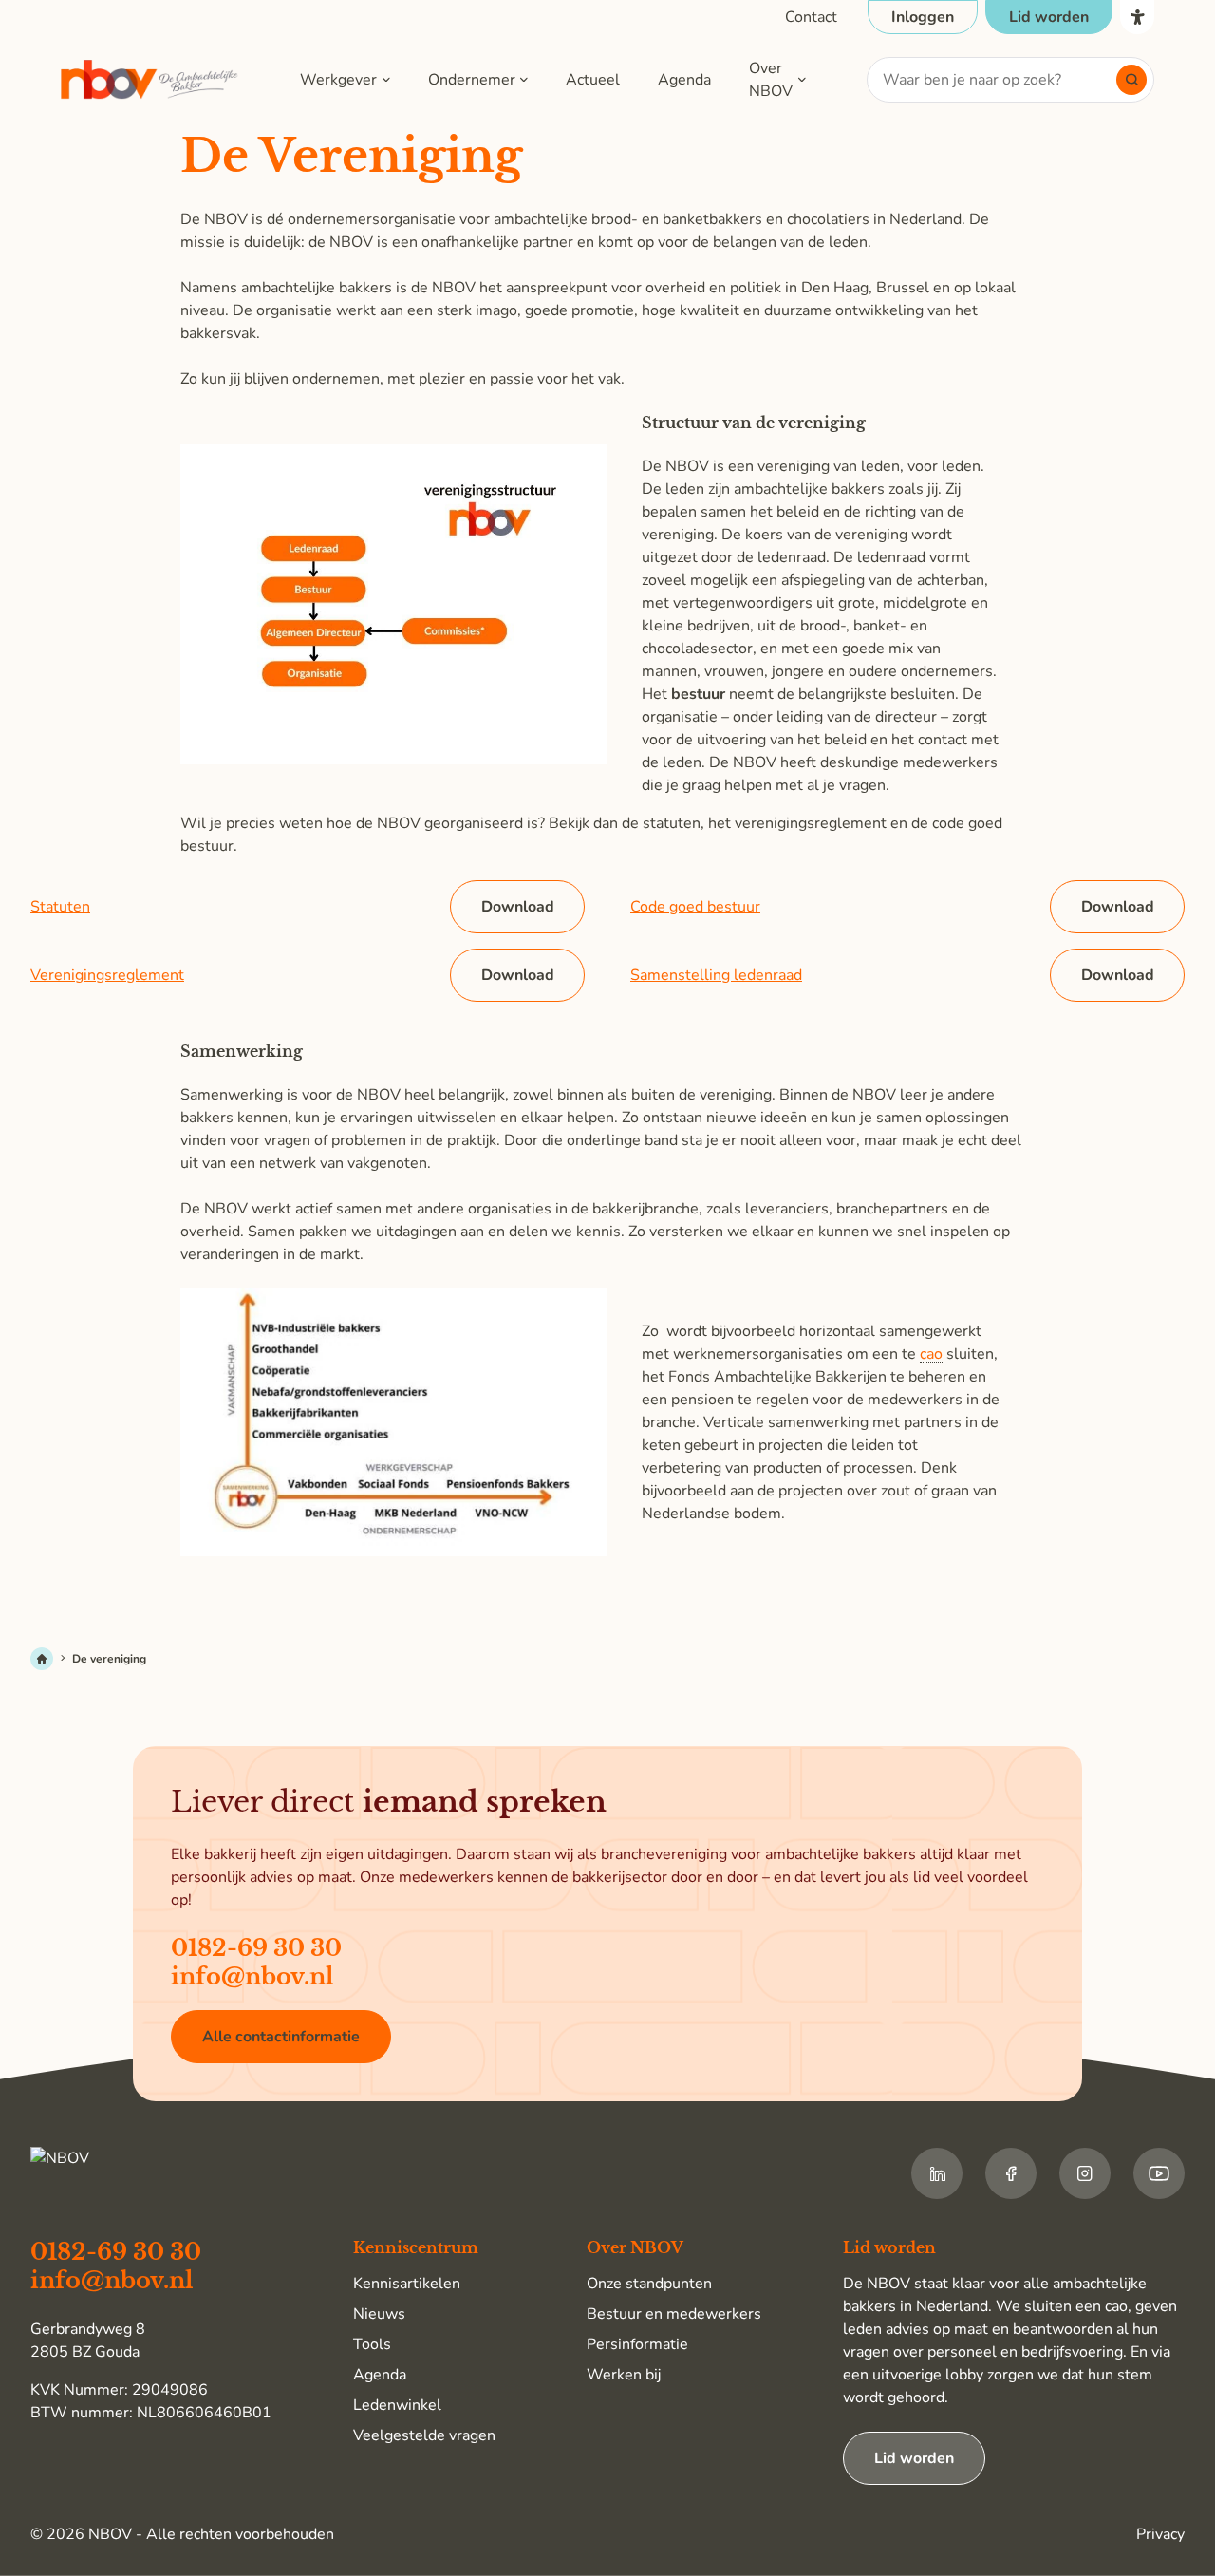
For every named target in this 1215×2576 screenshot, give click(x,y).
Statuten (60, 907)
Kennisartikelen (407, 2284)
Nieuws (379, 2314)
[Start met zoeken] (1131, 80)
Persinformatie (637, 2344)
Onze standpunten (649, 2284)
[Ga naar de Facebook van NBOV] (1011, 2173)
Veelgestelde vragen (424, 2435)
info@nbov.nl (252, 1976)
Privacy (1160, 2534)
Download (518, 907)
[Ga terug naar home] (150, 80)
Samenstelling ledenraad (716, 975)
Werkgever (338, 80)
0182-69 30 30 (256, 1948)
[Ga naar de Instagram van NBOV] (1085, 2173)
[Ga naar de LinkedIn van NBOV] (937, 2173)
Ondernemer (472, 80)
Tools (372, 2344)
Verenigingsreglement (107, 975)
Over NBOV (771, 80)
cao (931, 1354)
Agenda (684, 80)
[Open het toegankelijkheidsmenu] (1137, 17)
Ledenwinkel (397, 2405)
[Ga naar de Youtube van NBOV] (1159, 2173)
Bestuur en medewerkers (674, 2314)
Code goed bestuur (695, 907)
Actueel (593, 80)
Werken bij (624, 2375)
